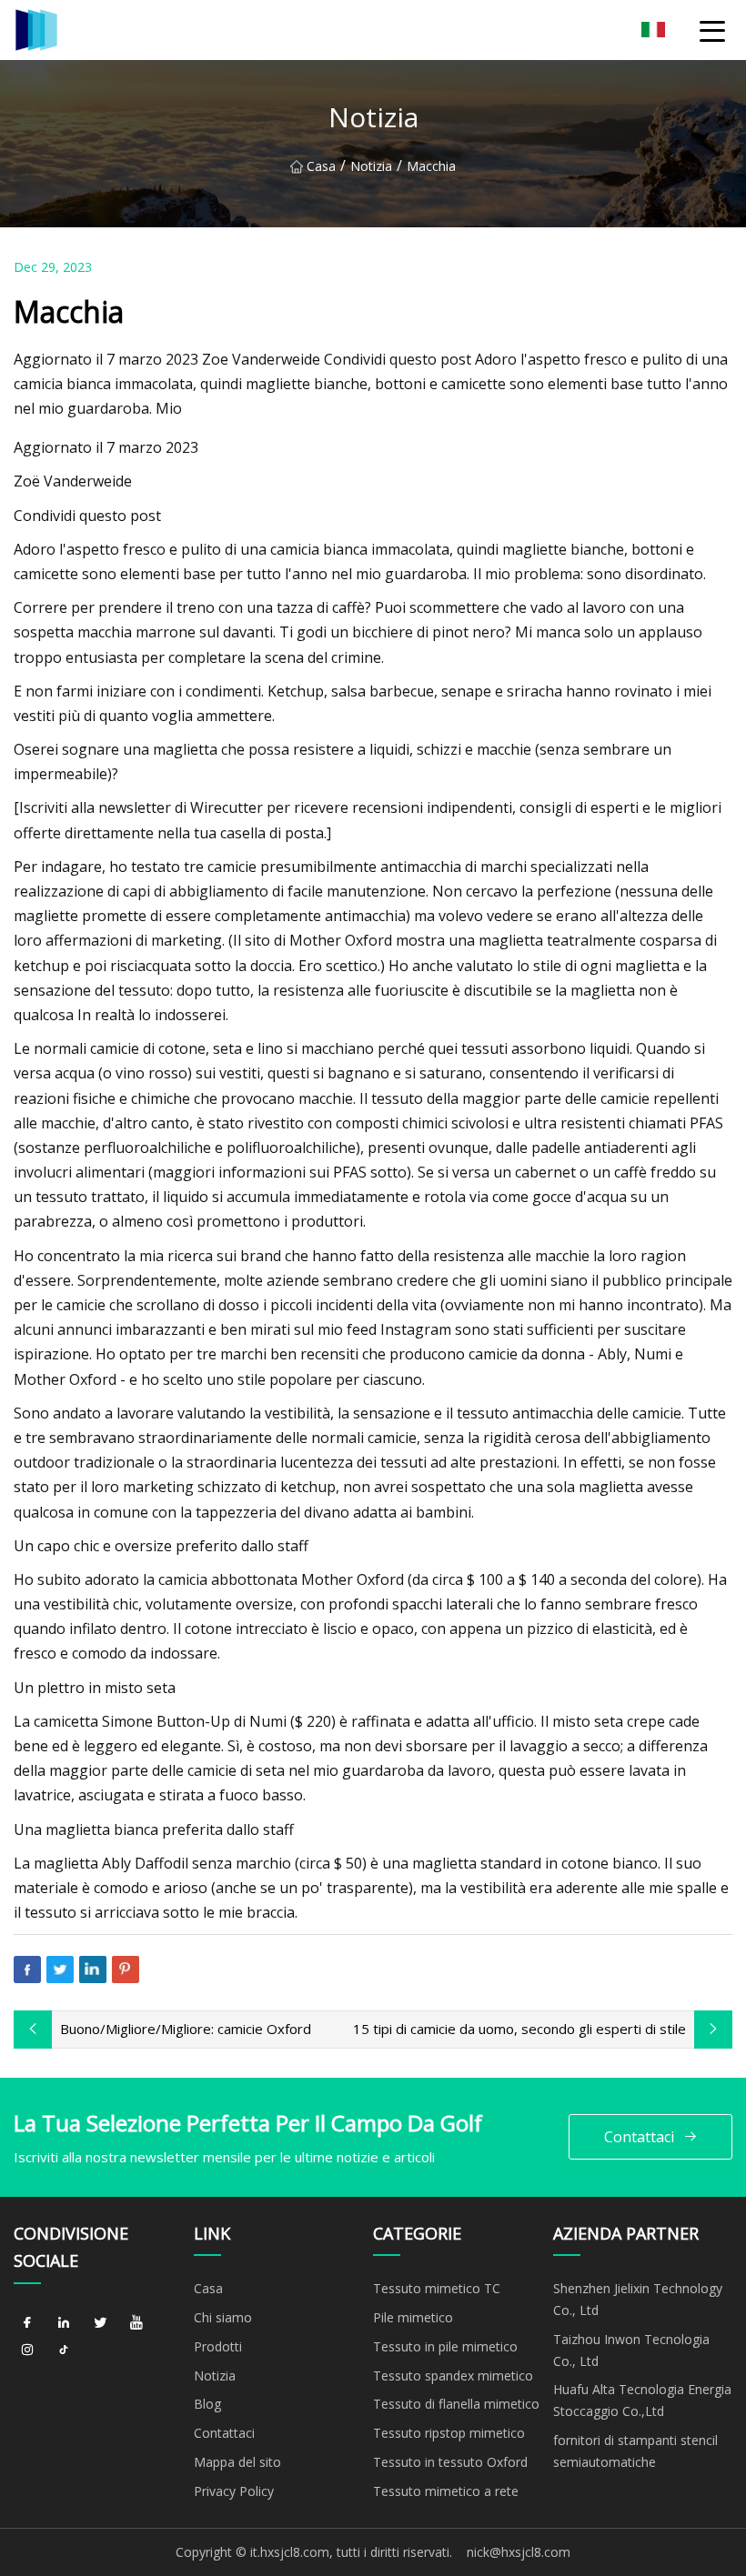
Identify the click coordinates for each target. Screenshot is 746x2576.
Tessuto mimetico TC (437, 2288)
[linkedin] (64, 2323)
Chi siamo (223, 2317)
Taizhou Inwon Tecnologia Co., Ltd (631, 2350)
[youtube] (136, 2323)
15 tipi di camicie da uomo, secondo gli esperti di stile (519, 2029)
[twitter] (100, 2323)
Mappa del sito (237, 2462)
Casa (321, 166)
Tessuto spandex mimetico (453, 2376)
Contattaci (639, 2137)
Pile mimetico (413, 2317)
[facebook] (27, 2323)
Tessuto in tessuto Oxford (450, 2462)
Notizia (371, 166)
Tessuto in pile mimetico (445, 2346)
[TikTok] (64, 2350)
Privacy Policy (234, 2491)
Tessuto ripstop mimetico (449, 2433)
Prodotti (218, 2346)
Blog (207, 2404)
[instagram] (27, 2350)
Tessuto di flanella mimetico (456, 2404)
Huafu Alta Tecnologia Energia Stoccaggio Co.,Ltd (642, 2400)
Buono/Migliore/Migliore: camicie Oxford (186, 2029)
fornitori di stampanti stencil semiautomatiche (635, 2451)
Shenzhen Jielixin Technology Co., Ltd (638, 2299)
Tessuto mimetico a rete (446, 2491)
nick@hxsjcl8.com (519, 2552)
